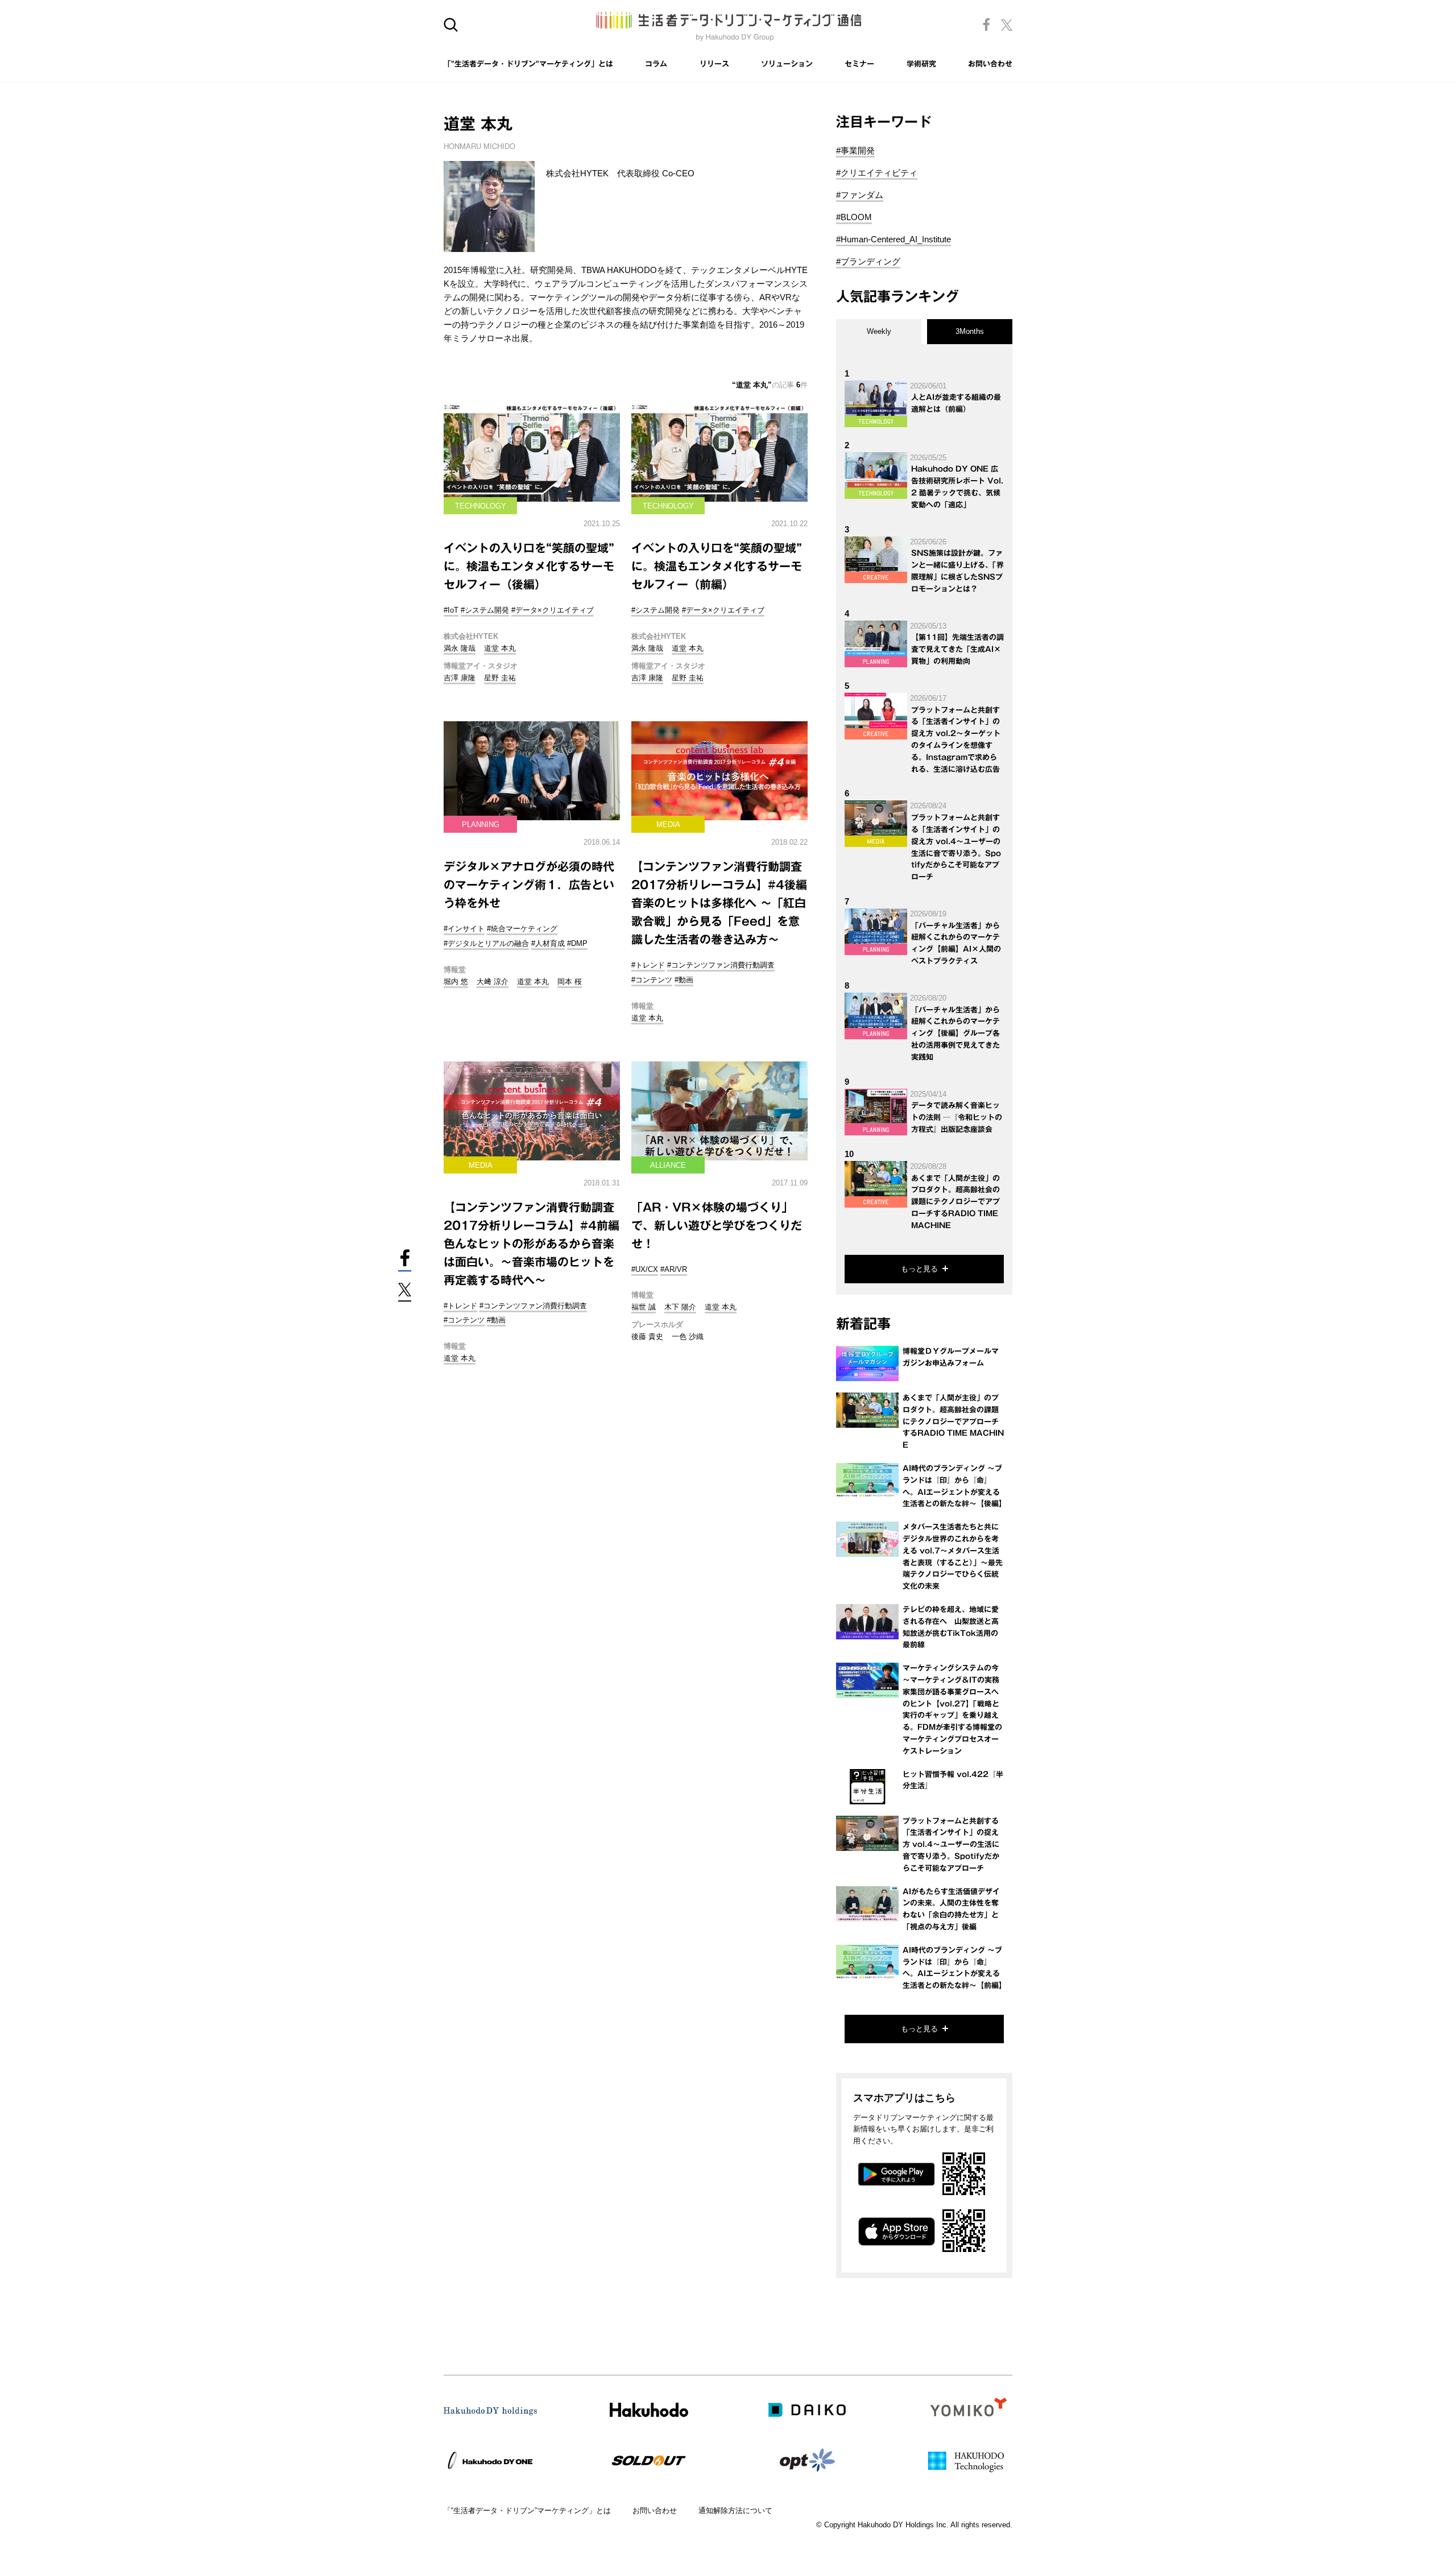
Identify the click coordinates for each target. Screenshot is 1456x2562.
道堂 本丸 (500, 648)
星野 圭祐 (500, 678)
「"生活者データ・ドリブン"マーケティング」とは (528, 64)
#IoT (451, 610)
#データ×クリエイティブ (553, 610)
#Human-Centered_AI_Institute (894, 239)
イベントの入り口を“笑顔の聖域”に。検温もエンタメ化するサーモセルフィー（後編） (529, 566)
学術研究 (921, 64)
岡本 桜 (570, 982)
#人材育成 (548, 943)
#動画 (684, 980)
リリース (714, 64)
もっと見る (919, 1269)
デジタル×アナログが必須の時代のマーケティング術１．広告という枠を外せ (529, 885)
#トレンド (648, 965)
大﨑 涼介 (493, 982)
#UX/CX (645, 1269)
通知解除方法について (735, 2511)
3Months (970, 331)
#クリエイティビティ (877, 173)
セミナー (859, 64)
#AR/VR (674, 1269)
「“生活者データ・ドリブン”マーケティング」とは (527, 2511)
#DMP (577, 943)
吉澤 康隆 (460, 678)
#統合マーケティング (522, 929)
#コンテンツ (652, 980)
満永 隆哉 (460, 648)
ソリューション (787, 64)
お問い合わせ (990, 64)
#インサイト (464, 929)
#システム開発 (485, 610)
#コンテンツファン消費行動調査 (721, 965)
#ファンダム (860, 195)
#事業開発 (855, 150)
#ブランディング (868, 261)
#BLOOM (854, 217)
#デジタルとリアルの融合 (486, 943)
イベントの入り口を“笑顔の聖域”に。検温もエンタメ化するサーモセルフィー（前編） (717, 566)
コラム (656, 64)
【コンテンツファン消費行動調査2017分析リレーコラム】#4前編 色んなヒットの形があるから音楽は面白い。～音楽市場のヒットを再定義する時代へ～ (531, 1243)
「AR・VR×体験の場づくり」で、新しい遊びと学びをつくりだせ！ (717, 1225)
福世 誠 (644, 1307)
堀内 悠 (456, 982)
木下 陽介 (680, 1307)
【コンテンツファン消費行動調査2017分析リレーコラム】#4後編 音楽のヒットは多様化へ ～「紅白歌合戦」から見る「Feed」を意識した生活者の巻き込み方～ (719, 903)
